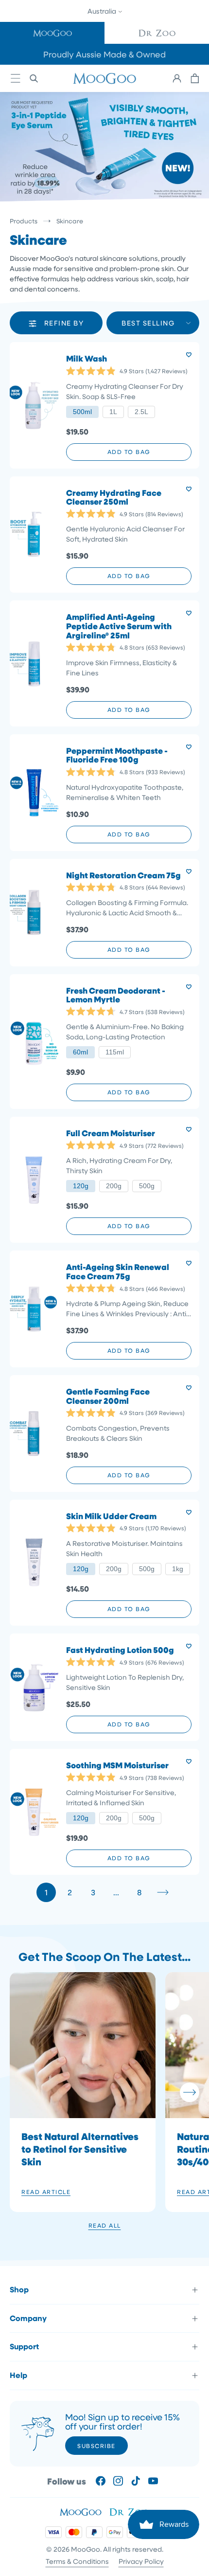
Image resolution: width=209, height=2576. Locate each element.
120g (81, 1186)
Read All (105, 2225)
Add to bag (129, 452)
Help (18, 2375)
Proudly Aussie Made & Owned (104, 54)
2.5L (141, 412)
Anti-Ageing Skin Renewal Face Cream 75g (118, 1272)
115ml (115, 1052)
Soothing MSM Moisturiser (117, 1766)
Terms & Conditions (77, 2561)
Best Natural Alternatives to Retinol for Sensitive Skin (80, 2149)
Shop (19, 2289)
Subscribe (96, 2446)
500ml (82, 412)
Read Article (46, 2192)
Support (24, 2346)
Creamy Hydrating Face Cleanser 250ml (114, 498)
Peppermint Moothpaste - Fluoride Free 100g (117, 755)
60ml (80, 1052)
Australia (103, 11)
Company (28, 2318)
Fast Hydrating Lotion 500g (120, 1650)
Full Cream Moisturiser (111, 1134)
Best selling (148, 323)
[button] (52, 33)
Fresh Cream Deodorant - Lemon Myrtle (116, 995)
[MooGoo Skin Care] (104, 78)
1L (113, 412)
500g (147, 1186)
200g (114, 1186)
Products (24, 221)
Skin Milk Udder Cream (111, 1516)
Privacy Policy (141, 2561)
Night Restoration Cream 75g (123, 876)
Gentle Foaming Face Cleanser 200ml (108, 1396)
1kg (178, 1569)
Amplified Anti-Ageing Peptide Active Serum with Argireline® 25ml (119, 626)
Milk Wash (87, 359)
